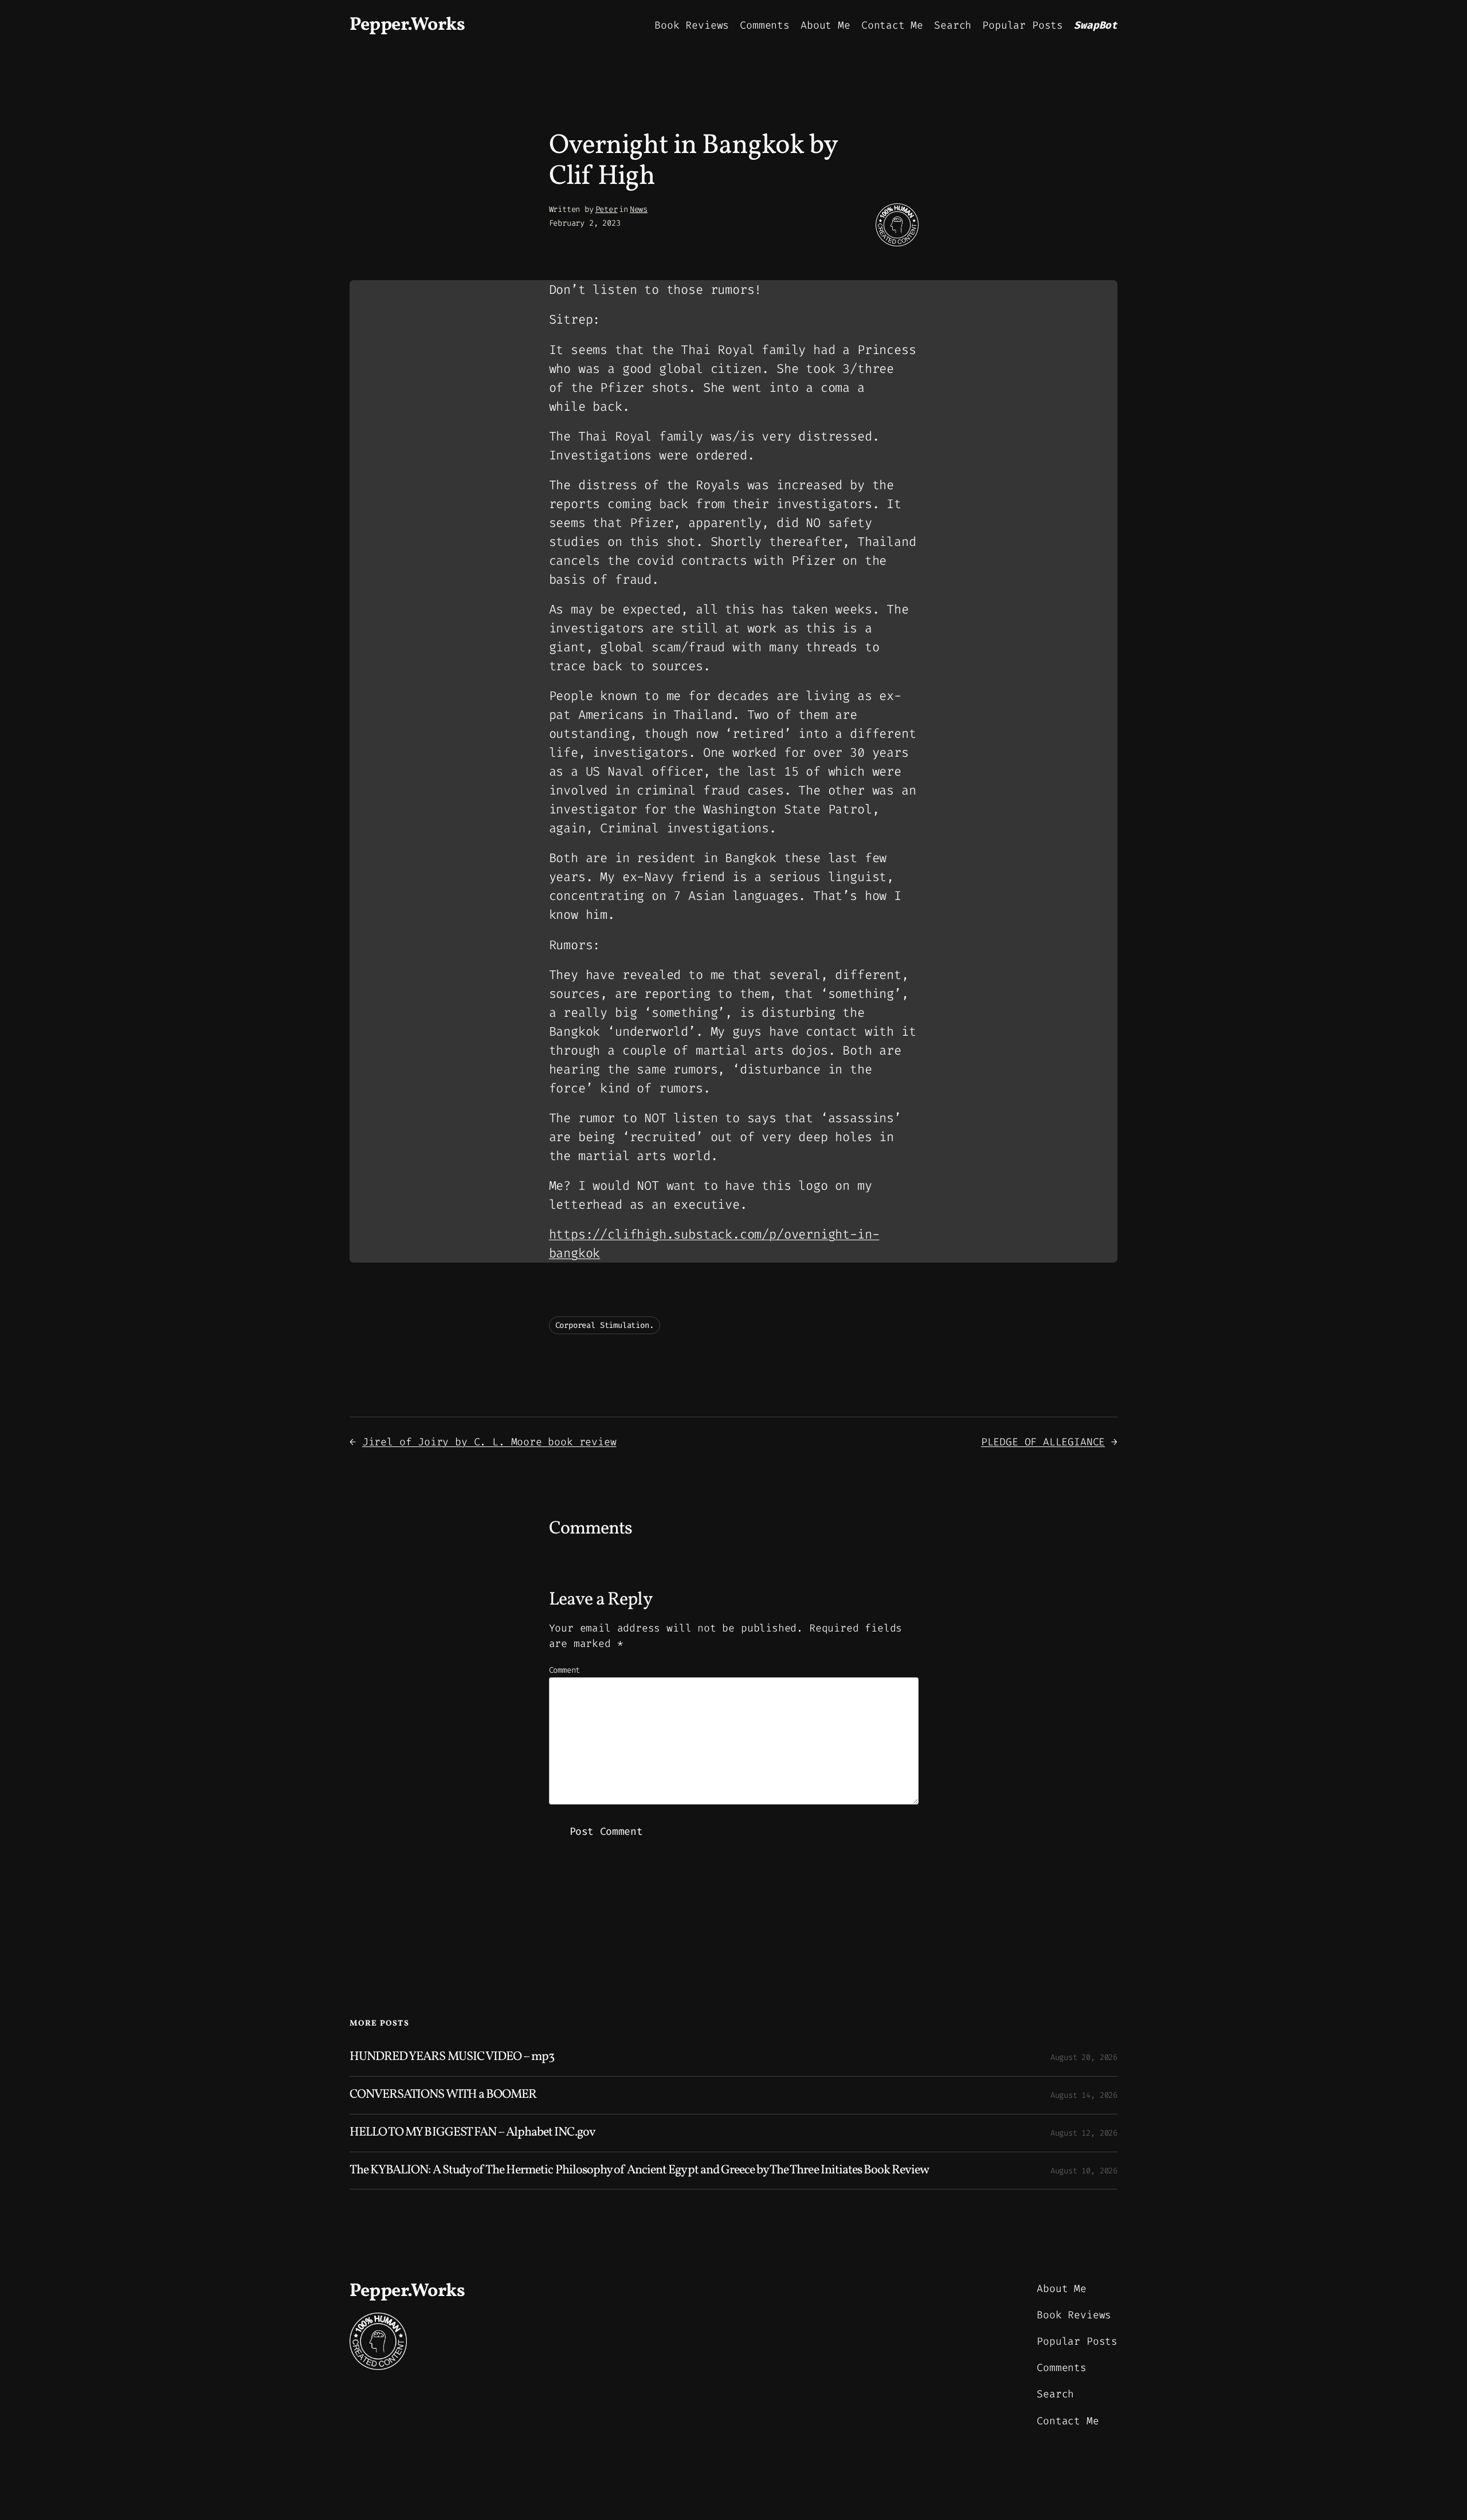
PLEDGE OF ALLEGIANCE (1043, 1442)
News (639, 209)
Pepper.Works (407, 25)
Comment (565, 1670)
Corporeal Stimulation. (605, 1325)
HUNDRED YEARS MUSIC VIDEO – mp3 (452, 2057)
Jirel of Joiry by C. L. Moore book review (489, 1442)
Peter (607, 209)
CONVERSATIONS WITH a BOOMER (443, 2095)
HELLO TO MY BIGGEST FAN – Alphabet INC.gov (472, 2133)
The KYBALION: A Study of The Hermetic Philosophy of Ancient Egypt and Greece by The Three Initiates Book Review (639, 2171)
